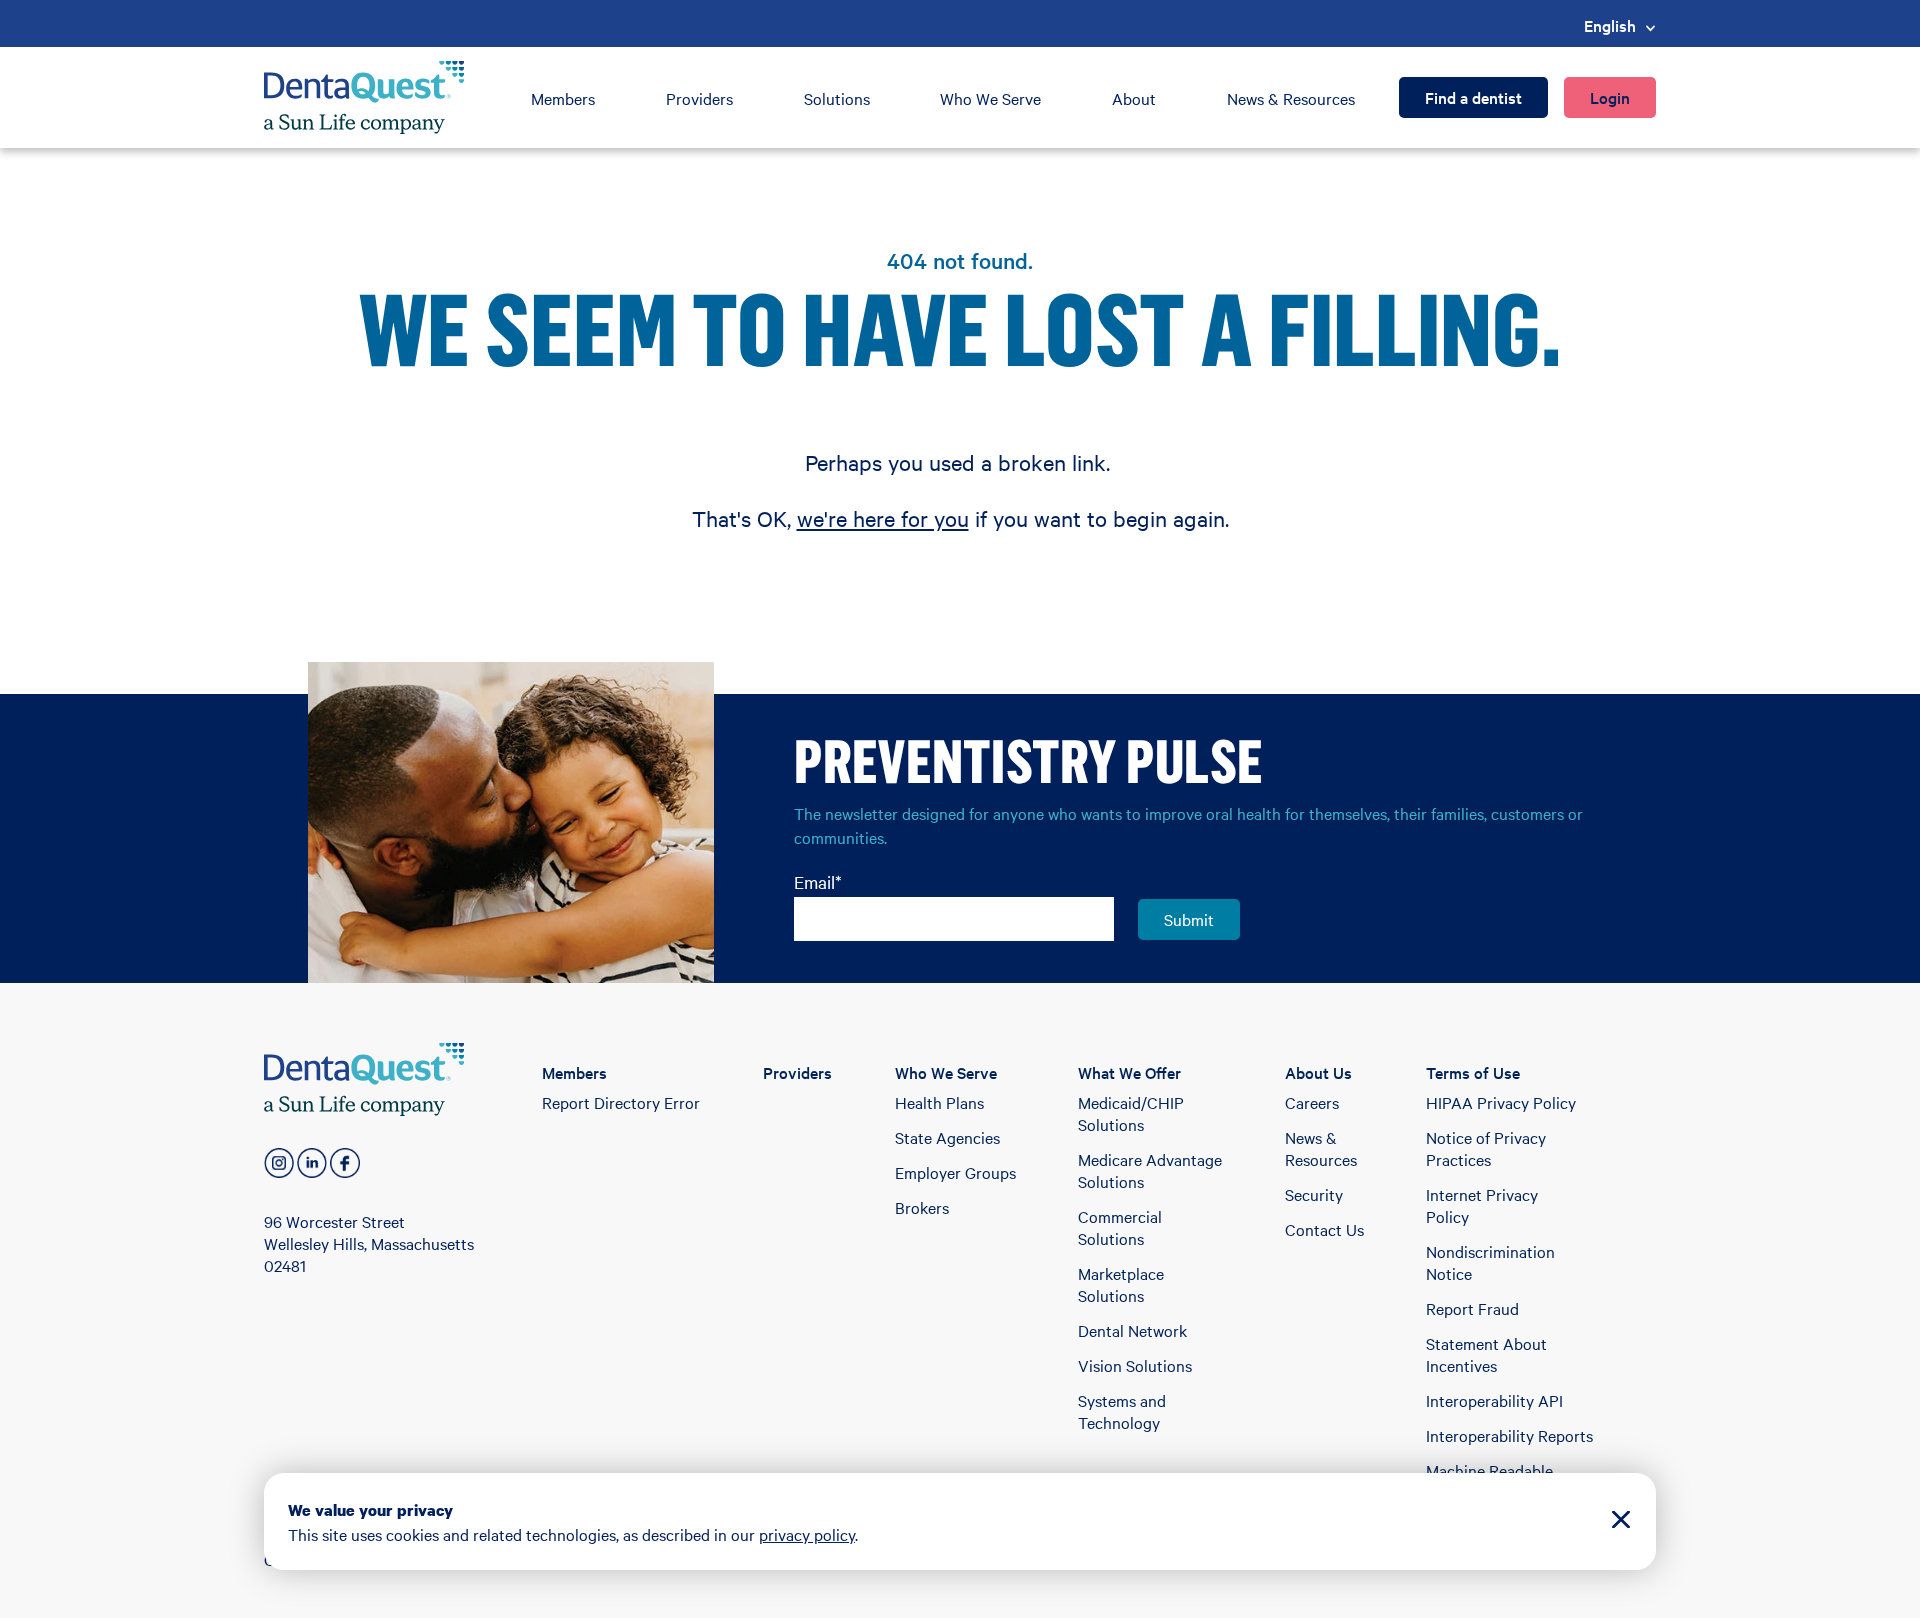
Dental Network (1132, 1330)
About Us (1318, 1072)
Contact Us (1324, 1229)
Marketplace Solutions (1121, 1284)
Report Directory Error (621, 1102)
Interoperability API (1494, 1400)
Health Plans (939, 1102)
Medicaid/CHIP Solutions (1131, 1113)
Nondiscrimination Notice (1490, 1262)
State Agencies (947, 1137)
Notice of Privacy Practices (1486, 1148)
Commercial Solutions (1120, 1227)
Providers (699, 98)
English (1610, 25)
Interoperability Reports (1509, 1435)
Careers (1312, 1102)
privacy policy (807, 1534)
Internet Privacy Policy (1482, 1205)
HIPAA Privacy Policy (1501, 1102)
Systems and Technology (1122, 1411)
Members (563, 98)
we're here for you (883, 518)
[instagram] (279, 1163)
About (1134, 98)
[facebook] (345, 1163)
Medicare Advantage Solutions (1150, 1170)
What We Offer (1129, 1072)
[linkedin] (312, 1163)
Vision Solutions (1135, 1365)
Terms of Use (1473, 1072)
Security (1314, 1194)
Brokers (922, 1207)
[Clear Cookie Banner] (1621, 1521)
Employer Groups (955, 1172)
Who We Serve (990, 98)
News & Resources (1291, 98)
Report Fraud (1472, 1308)
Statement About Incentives (1486, 1354)
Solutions (837, 98)
